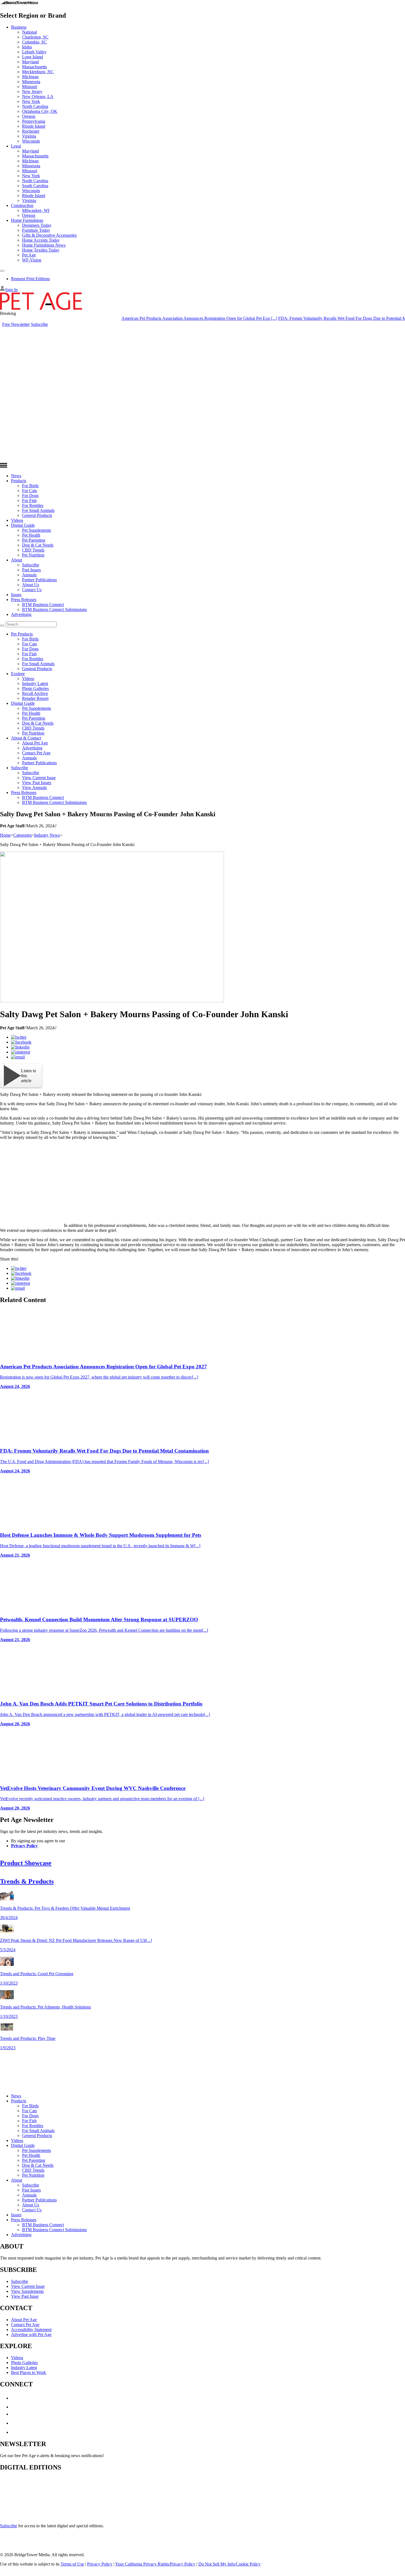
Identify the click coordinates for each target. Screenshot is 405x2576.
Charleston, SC (35, 37)
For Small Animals (38, 510)
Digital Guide (23, 525)
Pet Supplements (37, 530)
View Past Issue (25, 2296)
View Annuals (34, 788)
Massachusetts (34, 67)
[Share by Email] (18, 1057)
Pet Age (29, 255)
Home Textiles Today (41, 250)
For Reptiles (33, 505)
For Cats (29, 491)
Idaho (27, 47)
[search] (2, 626)
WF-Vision (32, 260)
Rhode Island (34, 126)
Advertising (21, 614)
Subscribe (39, 324)
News (16, 476)
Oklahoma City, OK (40, 111)
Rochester (31, 131)
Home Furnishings (27, 220)
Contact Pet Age (36, 753)
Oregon (29, 116)
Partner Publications (39, 580)
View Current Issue (39, 778)
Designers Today (37, 225)
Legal (16, 146)
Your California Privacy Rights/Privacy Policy (155, 2564)
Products (19, 481)
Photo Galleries (35, 688)
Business (19, 27)
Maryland (30, 62)
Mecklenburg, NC (38, 72)
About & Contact (26, 738)
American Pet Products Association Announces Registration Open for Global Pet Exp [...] (167, 318)
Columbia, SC (34, 42)
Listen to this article (29, 1076)
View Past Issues (37, 783)
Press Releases (24, 600)
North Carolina (35, 106)
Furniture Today (36, 230)
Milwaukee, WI (36, 210)
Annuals (29, 575)
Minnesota (31, 82)
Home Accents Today (41, 240)
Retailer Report (35, 698)
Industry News (47, 835)
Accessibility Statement (31, 2330)
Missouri (30, 87)
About (17, 560)
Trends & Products (27, 1881)
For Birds (30, 486)
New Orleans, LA (38, 96)
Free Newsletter (16, 324)
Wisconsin (31, 141)
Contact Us (32, 590)
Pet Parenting (34, 540)
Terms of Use (72, 2564)
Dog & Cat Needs (38, 545)
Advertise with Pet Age (31, 2334)
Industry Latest (35, 683)
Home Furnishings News (44, 245)
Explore (18, 674)
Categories (22, 835)
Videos (17, 520)
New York (31, 101)
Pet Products (22, 634)
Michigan (30, 77)
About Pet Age (35, 743)
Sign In (11, 290)
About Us (31, 585)
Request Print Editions (30, 279)
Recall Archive (35, 693)
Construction (22, 205)
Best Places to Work (29, 2372)
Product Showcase (26, 1863)
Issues (16, 595)
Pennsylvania (34, 121)
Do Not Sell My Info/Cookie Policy (229, 2564)
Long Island (33, 57)
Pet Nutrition (33, 555)
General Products (37, 515)
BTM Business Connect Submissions (54, 609)
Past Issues (31, 570)
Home (5, 835)
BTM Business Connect (43, 605)
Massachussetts (35, 156)
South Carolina (35, 186)
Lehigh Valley (34, 52)
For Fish (29, 500)
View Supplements (27, 2291)
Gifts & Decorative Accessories (49, 235)
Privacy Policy (24, 1846)
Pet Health (31, 535)
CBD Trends (33, 550)
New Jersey (32, 92)
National (29, 32)
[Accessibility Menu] (2, 271)
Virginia (29, 136)
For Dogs (30, 496)
